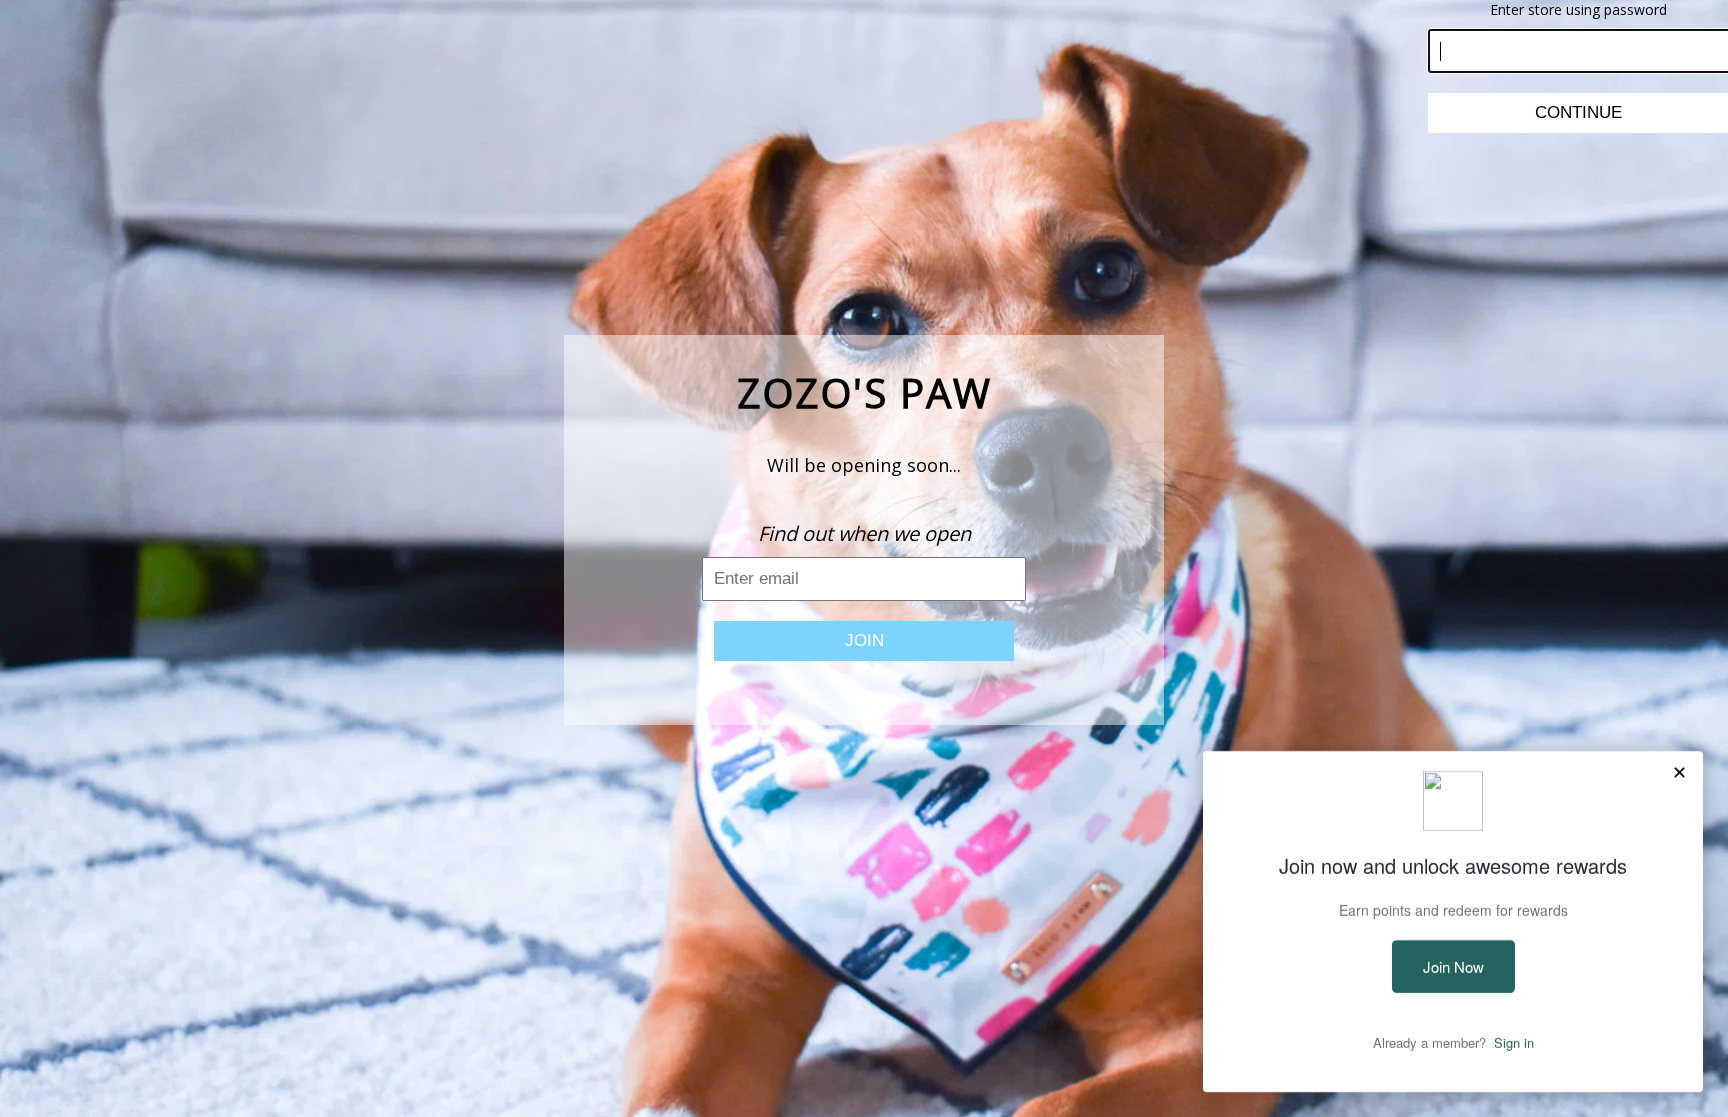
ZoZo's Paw (864, 392)
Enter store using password (1578, 9)
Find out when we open (864, 533)
